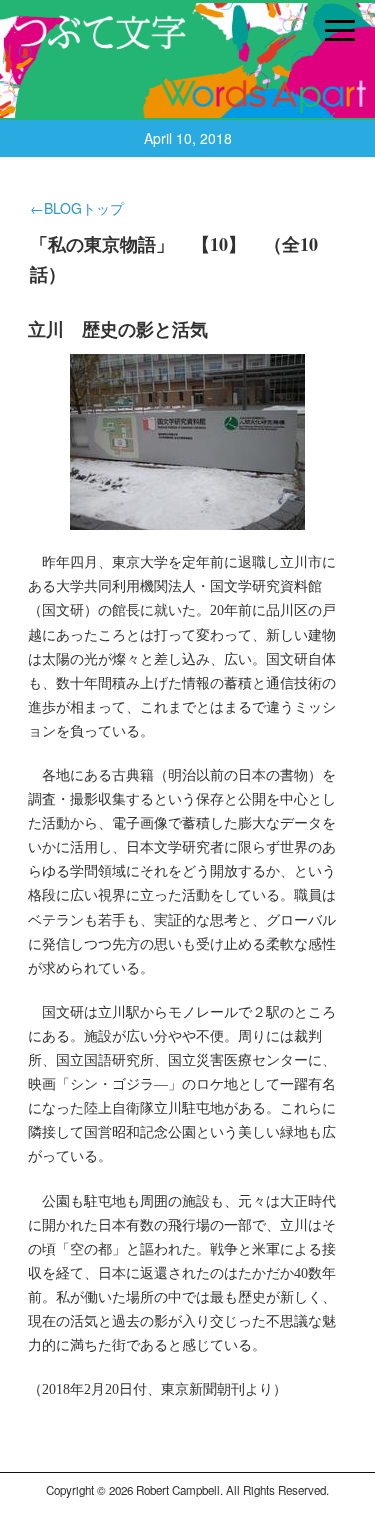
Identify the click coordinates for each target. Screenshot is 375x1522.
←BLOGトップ (77, 208)
